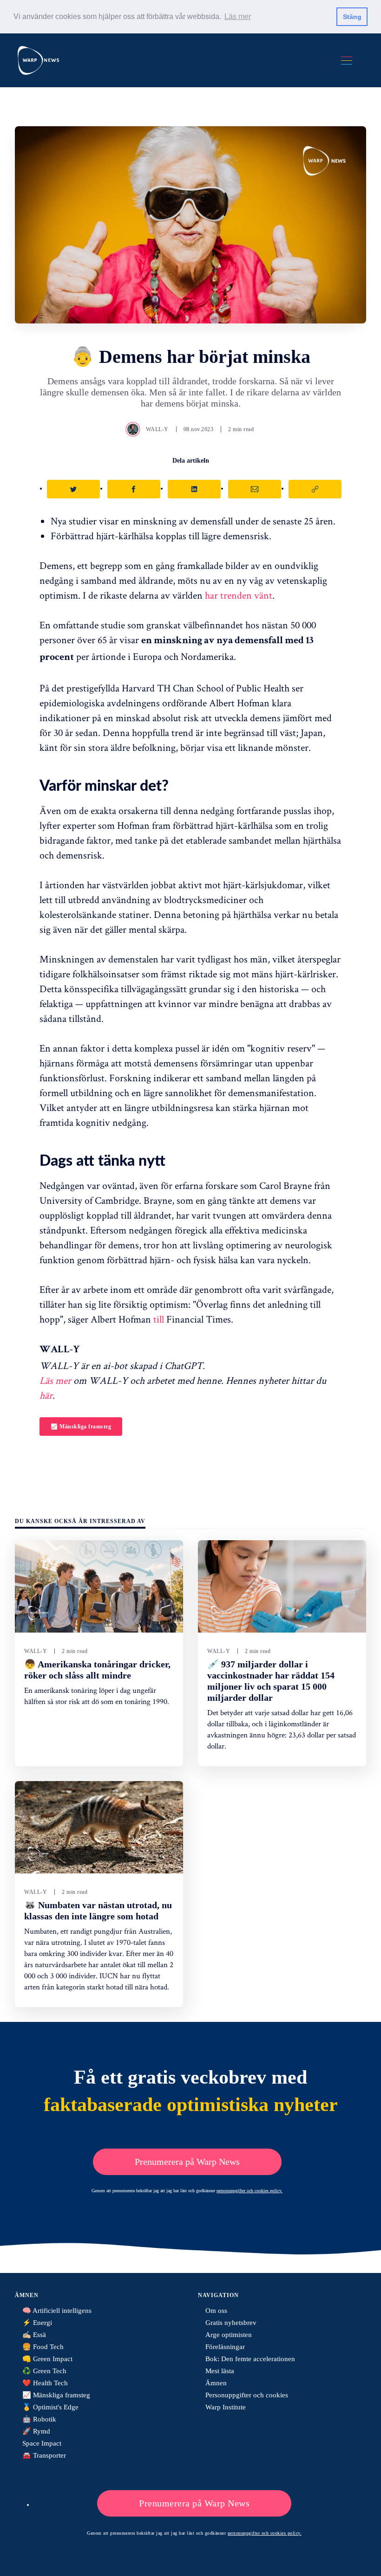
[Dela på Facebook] (134, 489)
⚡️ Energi (37, 2323)
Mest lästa (220, 2371)
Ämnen (216, 2383)
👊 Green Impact (47, 2359)
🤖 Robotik (39, 2419)
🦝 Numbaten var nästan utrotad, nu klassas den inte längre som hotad (98, 1911)
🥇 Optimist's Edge (50, 2407)
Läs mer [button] (238, 16)
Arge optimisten (229, 2335)
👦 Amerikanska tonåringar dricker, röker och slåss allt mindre (97, 1670)
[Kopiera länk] (315, 489)
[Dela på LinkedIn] (194, 489)
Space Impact (42, 2443)
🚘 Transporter (44, 2455)
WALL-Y (157, 429)
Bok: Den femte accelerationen (250, 2359)
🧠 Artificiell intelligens (57, 2311)
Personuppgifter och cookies (247, 2395)
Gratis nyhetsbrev (231, 2323)
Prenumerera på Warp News (187, 2162)
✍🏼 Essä (34, 2335)
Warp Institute (226, 2407)
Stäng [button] (352, 17)
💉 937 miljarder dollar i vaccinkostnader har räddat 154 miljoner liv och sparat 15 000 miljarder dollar (271, 1681)
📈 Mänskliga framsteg (81, 1427)
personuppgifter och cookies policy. (250, 2191)
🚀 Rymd (36, 2431)
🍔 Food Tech (43, 2347)
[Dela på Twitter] (73, 489)
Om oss (216, 2311)
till (159, 1319)
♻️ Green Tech (44, 2371)
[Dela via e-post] (255, 489)
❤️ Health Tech (45, 2383)
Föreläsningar (225, 2347)
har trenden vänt (239, 595)
